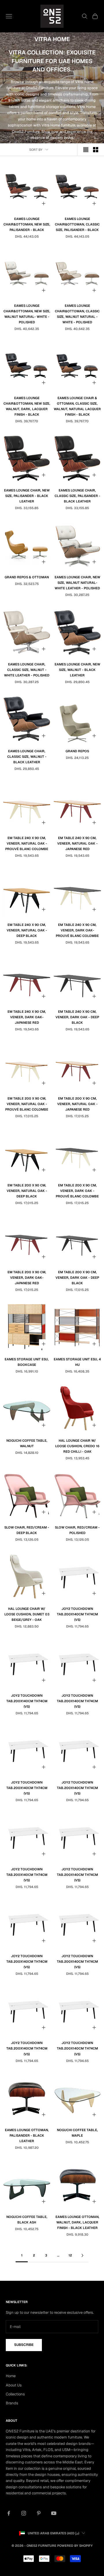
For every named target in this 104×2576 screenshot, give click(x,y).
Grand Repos (77, 751)
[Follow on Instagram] (24, 2513)
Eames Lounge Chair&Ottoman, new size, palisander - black (27, 224)
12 (70, 2255)
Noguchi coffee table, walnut (27, 1443)
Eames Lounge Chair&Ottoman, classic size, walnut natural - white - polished (77, 314)
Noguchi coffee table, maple (77, 2133)
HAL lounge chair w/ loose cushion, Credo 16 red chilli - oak (77, 1446)
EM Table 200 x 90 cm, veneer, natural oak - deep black (27, 1191)
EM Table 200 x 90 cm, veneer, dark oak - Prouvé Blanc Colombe (77, 1191)
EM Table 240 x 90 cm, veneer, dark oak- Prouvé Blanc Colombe (77, 930)
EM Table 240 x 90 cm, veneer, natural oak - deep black (27, 930)
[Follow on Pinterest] (39, 2513)
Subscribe (24, 2345)
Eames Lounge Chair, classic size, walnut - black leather (27, 757)
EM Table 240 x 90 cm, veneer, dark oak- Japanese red (27, 1017)
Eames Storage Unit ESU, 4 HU (77, 1362)
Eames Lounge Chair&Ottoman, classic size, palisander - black (77, 224)
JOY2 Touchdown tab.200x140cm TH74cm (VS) (77, 1614)
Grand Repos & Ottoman (27, 577)
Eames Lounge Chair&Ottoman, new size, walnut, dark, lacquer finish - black (27, 406)
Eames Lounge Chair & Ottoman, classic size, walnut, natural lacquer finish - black (77, 406)
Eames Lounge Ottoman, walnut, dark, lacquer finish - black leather (77, 2222)
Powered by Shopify (75, 2546)
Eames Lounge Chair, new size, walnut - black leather (77, 670)
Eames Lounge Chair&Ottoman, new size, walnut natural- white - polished (27, 314)
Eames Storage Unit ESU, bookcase (27, 1362)
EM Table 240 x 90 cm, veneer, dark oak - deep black (77, 1017)
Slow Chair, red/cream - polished (77, 1530)
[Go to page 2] (82, 2255)
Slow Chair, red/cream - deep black (27, 1530)
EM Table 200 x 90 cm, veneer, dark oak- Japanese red (27, 1278)
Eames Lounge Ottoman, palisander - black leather (27, 2135)
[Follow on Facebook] (9, 2513)
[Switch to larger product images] (86, 150)
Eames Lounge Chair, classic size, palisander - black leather (77, 496)
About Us (14, 2385)
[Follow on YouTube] (54, 2513)
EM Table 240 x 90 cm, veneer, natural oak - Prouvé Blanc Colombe (27, 843)
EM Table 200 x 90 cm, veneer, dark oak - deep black (77, 1278)
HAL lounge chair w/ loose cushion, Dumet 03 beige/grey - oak (27, 1614)
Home (11, 2376)
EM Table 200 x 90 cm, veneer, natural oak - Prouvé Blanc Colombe (27, 1104)
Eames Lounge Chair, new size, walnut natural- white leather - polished (77, 583)
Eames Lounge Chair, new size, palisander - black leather (27, 496)
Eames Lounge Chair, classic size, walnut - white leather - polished (27, 670)
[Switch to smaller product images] (96, 150)
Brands (12, 2403)
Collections (15, 2394)
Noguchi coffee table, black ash (27, 2220)
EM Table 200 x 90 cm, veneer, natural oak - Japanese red (77, 1104)
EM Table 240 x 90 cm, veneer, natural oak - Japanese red (77, 843)
